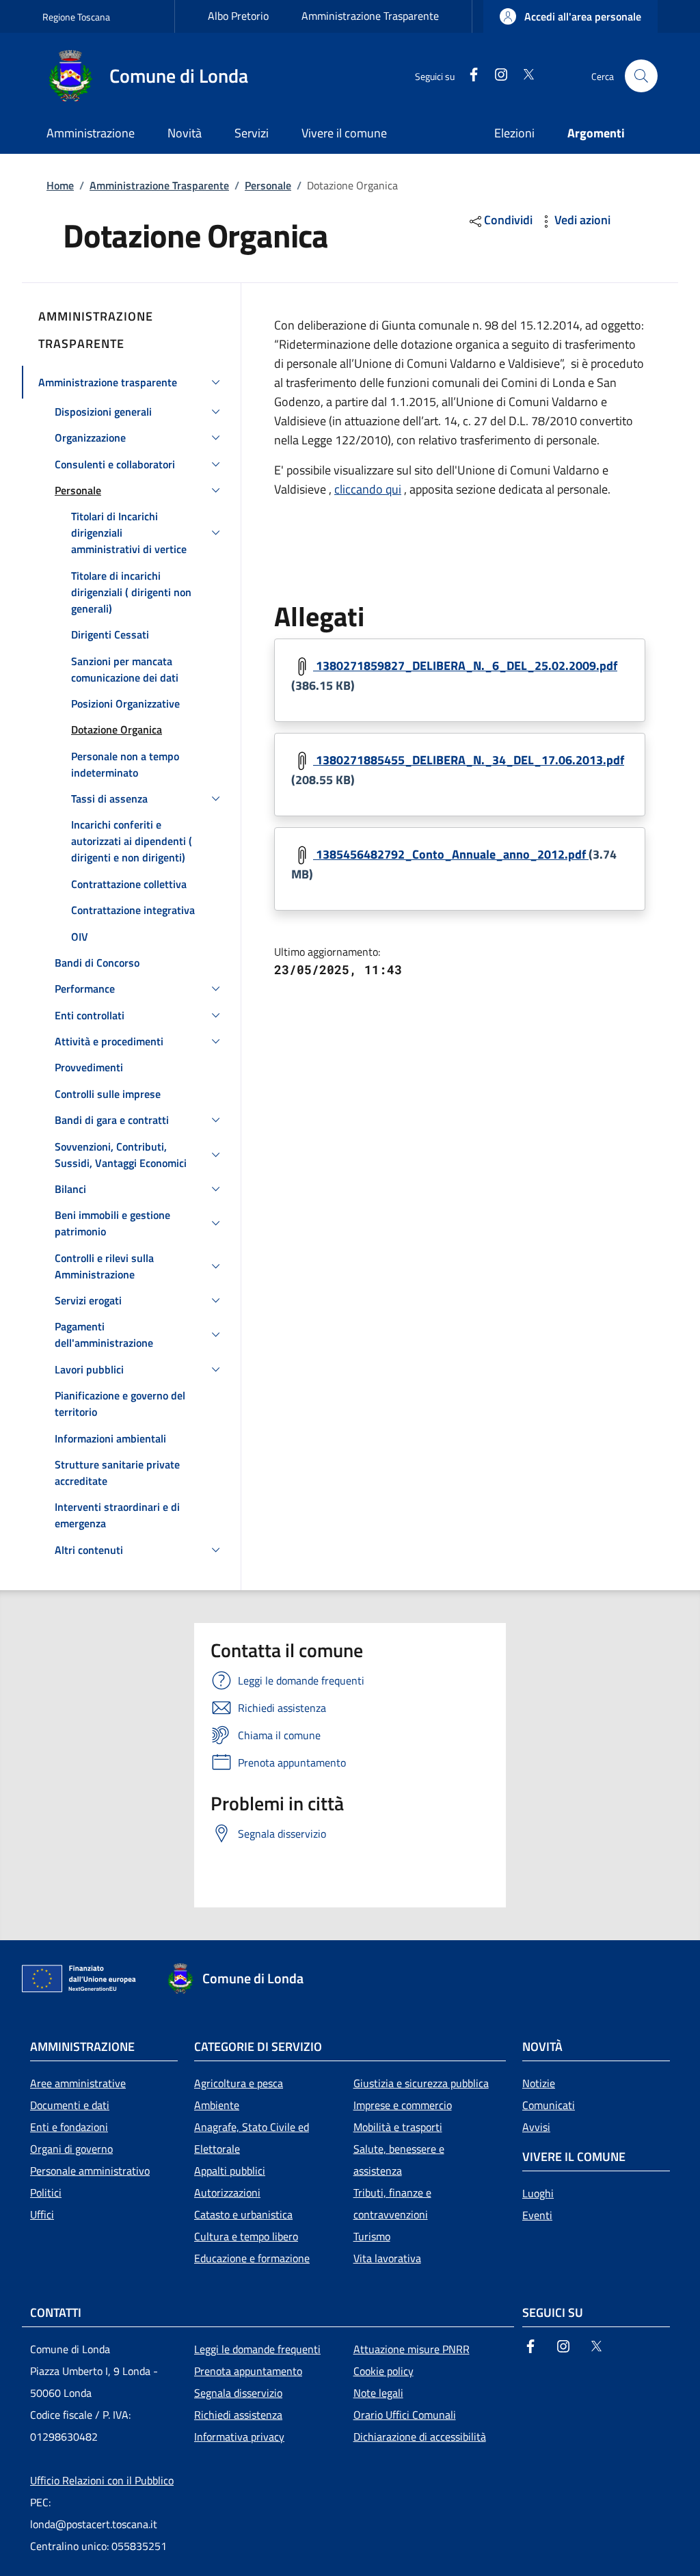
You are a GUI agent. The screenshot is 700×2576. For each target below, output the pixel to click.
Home (60, 185)
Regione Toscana (76, 17)
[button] (570, 16)
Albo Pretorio (238, 16)
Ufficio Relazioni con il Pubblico (102, 2480)
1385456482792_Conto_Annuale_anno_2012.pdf (451, 854)
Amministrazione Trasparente (370, 16)
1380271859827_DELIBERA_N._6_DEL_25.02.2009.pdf (465, 666)
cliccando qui (368, 489)
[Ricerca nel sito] (641, 76)
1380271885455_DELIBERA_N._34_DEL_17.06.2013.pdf (469, 760)
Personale (268, 185)
